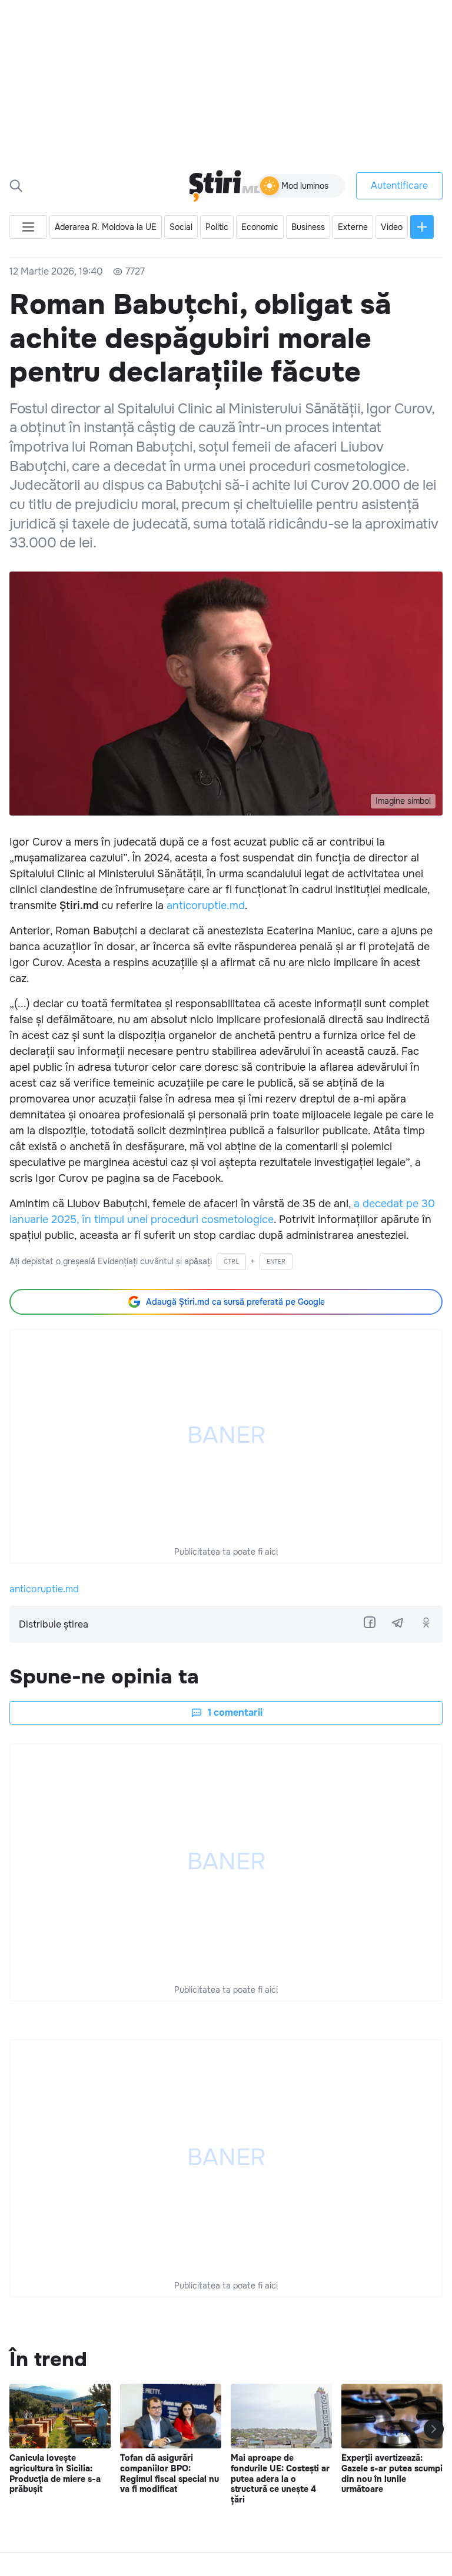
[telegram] (398, 1622)
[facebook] (370, 1622)
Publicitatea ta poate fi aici (226, 1552)
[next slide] (434, 2429)
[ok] (426, 1622)
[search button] (16, 186)
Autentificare (399, 186)
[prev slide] (18, 2429)
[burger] (28, 227)
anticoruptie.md (206, 906)
